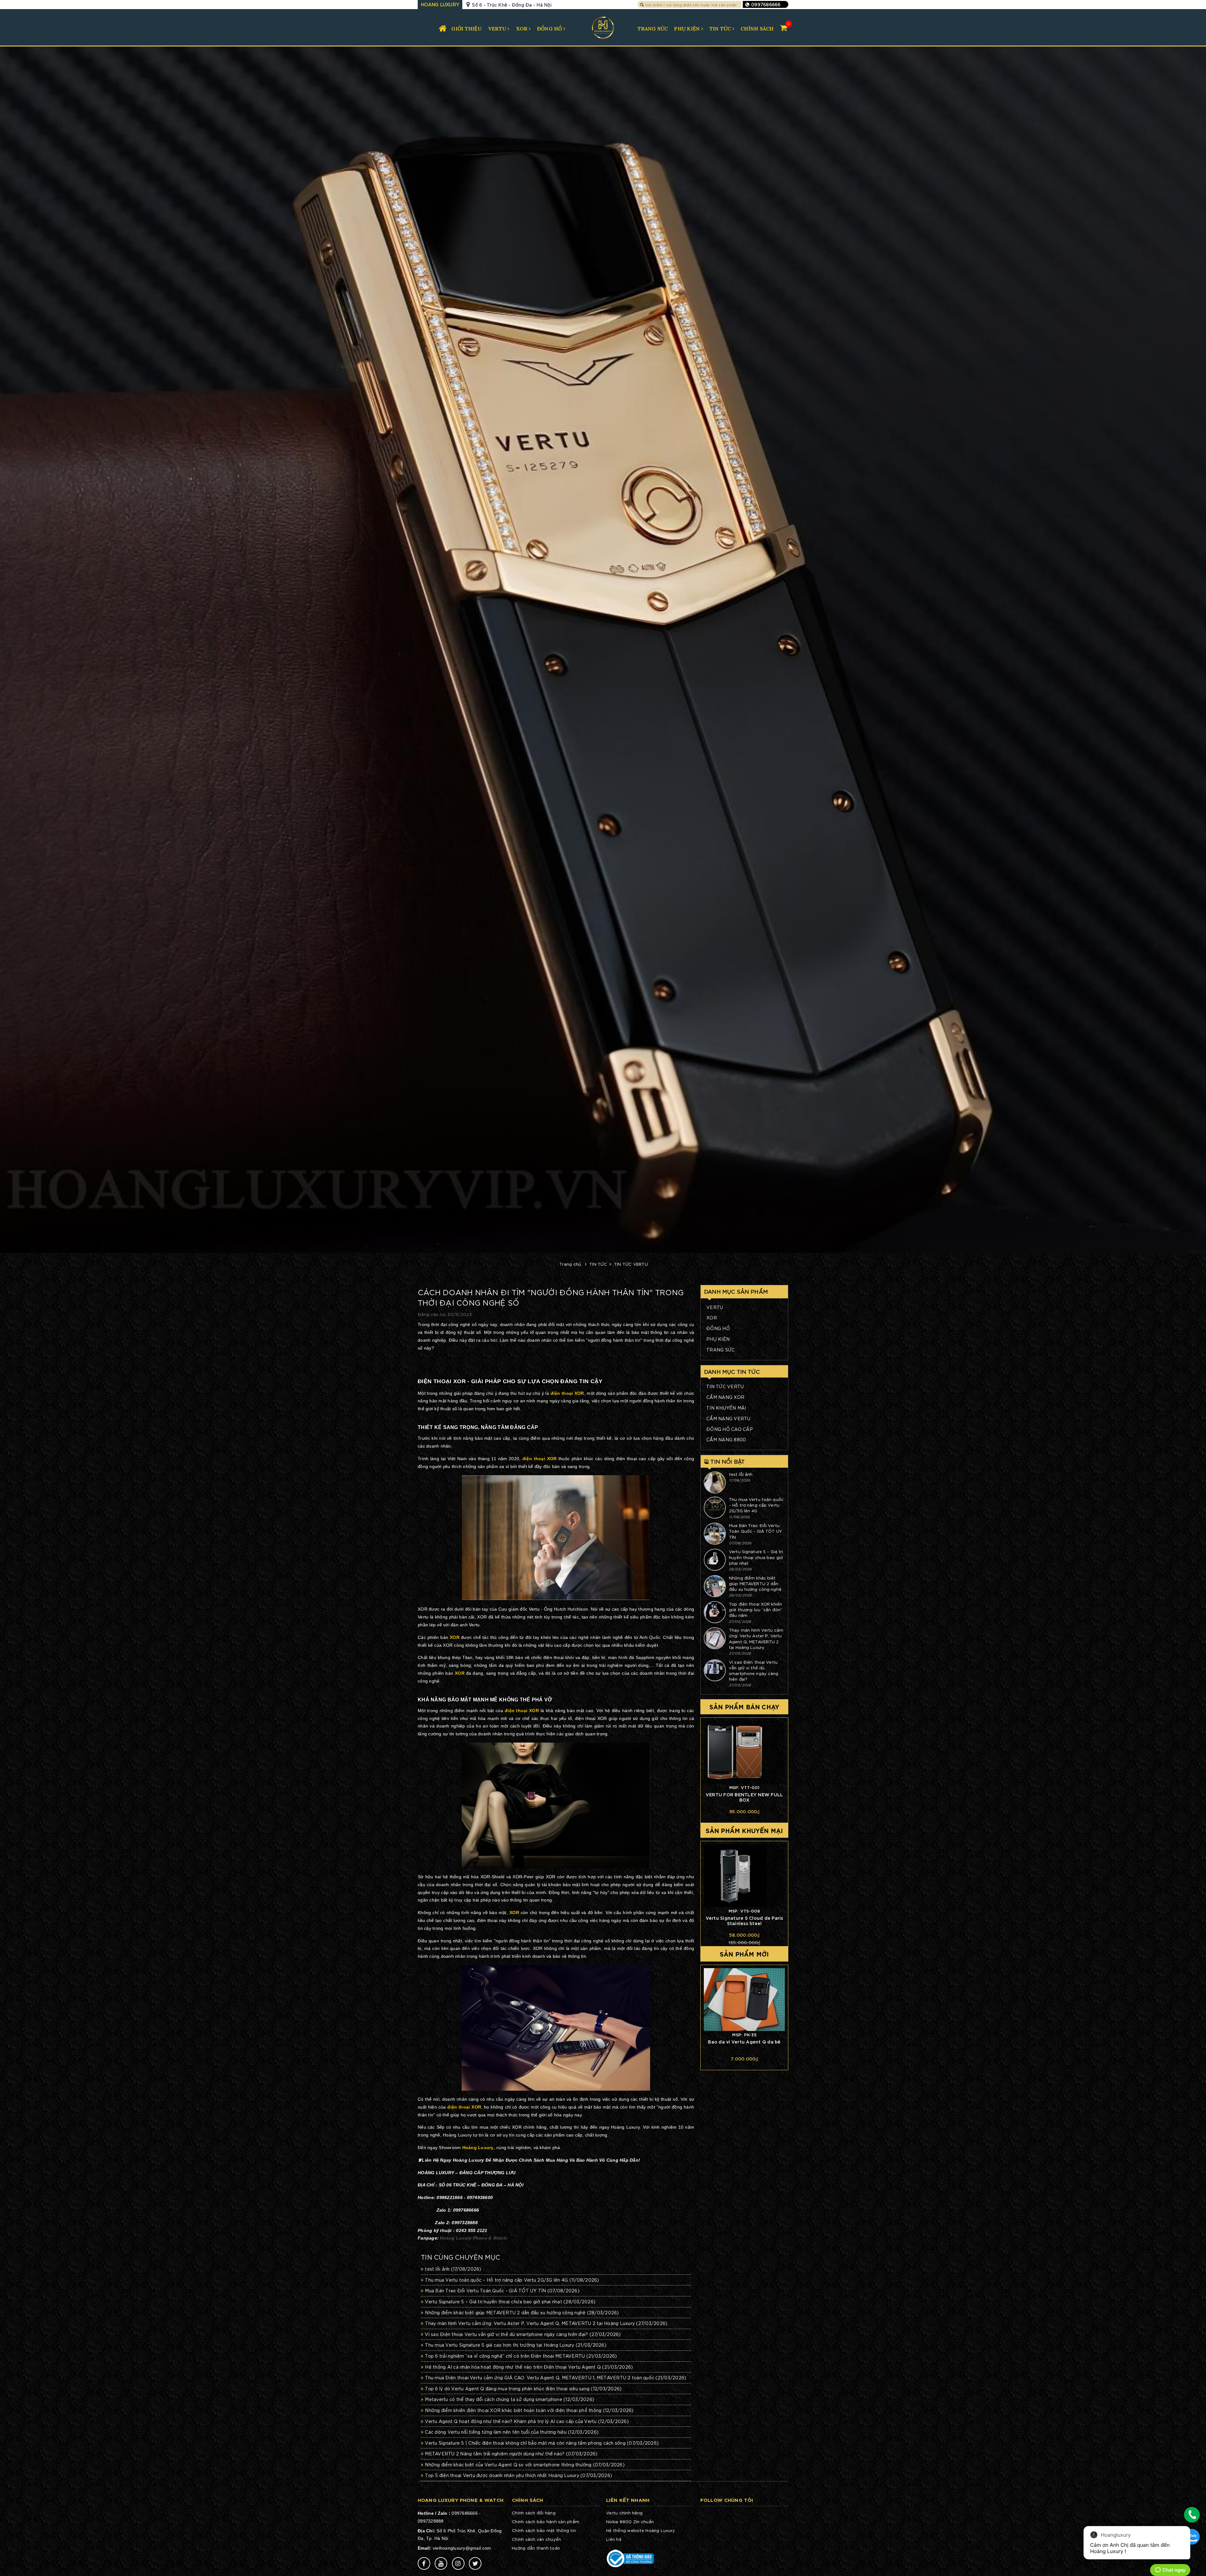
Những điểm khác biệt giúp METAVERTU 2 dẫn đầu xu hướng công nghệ (522, 2312)
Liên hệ (614, 2539)
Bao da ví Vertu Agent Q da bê (744, 2041)
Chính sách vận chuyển (536, 2539)
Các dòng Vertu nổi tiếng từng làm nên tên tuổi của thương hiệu (512, 2432)
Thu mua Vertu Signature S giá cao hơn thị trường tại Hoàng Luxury (516, 2345)
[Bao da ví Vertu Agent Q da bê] (744, 2000)
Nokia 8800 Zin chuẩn (630, 2521)
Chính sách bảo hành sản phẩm (546, 2521)
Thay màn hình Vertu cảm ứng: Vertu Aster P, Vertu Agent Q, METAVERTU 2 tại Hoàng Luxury (756, 1639)
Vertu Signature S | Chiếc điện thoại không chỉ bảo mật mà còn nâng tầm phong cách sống (542, 2443)
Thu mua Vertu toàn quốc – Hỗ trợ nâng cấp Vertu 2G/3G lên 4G (512, 2280)
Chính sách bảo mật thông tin (544, 2530)
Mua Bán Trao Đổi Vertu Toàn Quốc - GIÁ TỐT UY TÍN (502, 2290)
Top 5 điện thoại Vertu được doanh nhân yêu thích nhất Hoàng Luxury (519, 2475)
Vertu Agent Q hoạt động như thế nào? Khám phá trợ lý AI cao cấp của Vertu (527, 2421)
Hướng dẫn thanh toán (536, 2548)
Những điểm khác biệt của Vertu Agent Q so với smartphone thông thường (525, 2464)
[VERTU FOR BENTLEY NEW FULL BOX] (744, 1752)
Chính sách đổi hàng (534, 2513)
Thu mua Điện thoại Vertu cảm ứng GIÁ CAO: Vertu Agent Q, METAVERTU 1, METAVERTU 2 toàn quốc (556, 2377)
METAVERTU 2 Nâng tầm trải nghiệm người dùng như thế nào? (511, 2453)
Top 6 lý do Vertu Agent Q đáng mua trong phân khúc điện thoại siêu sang (523, 2388)
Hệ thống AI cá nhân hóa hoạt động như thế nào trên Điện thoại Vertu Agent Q (529, 2367)
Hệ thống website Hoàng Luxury (641, 2530)
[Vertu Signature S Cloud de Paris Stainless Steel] (744, 1876)
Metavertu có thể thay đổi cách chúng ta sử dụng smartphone (510, 2399)
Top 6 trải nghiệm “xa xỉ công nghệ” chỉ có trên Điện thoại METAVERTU (521, 2356)
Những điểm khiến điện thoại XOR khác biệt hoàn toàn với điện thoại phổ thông (529, 2410)
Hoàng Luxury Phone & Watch (473, 2238)
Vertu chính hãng (624, 2513)
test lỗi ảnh (453, 2269)
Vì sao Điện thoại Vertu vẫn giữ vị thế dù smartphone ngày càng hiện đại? (754, 1671)
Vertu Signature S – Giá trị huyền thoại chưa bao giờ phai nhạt (510, 2301)
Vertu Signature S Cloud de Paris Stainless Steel (744, 1920)
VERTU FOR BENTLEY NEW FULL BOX (744, 1797)
